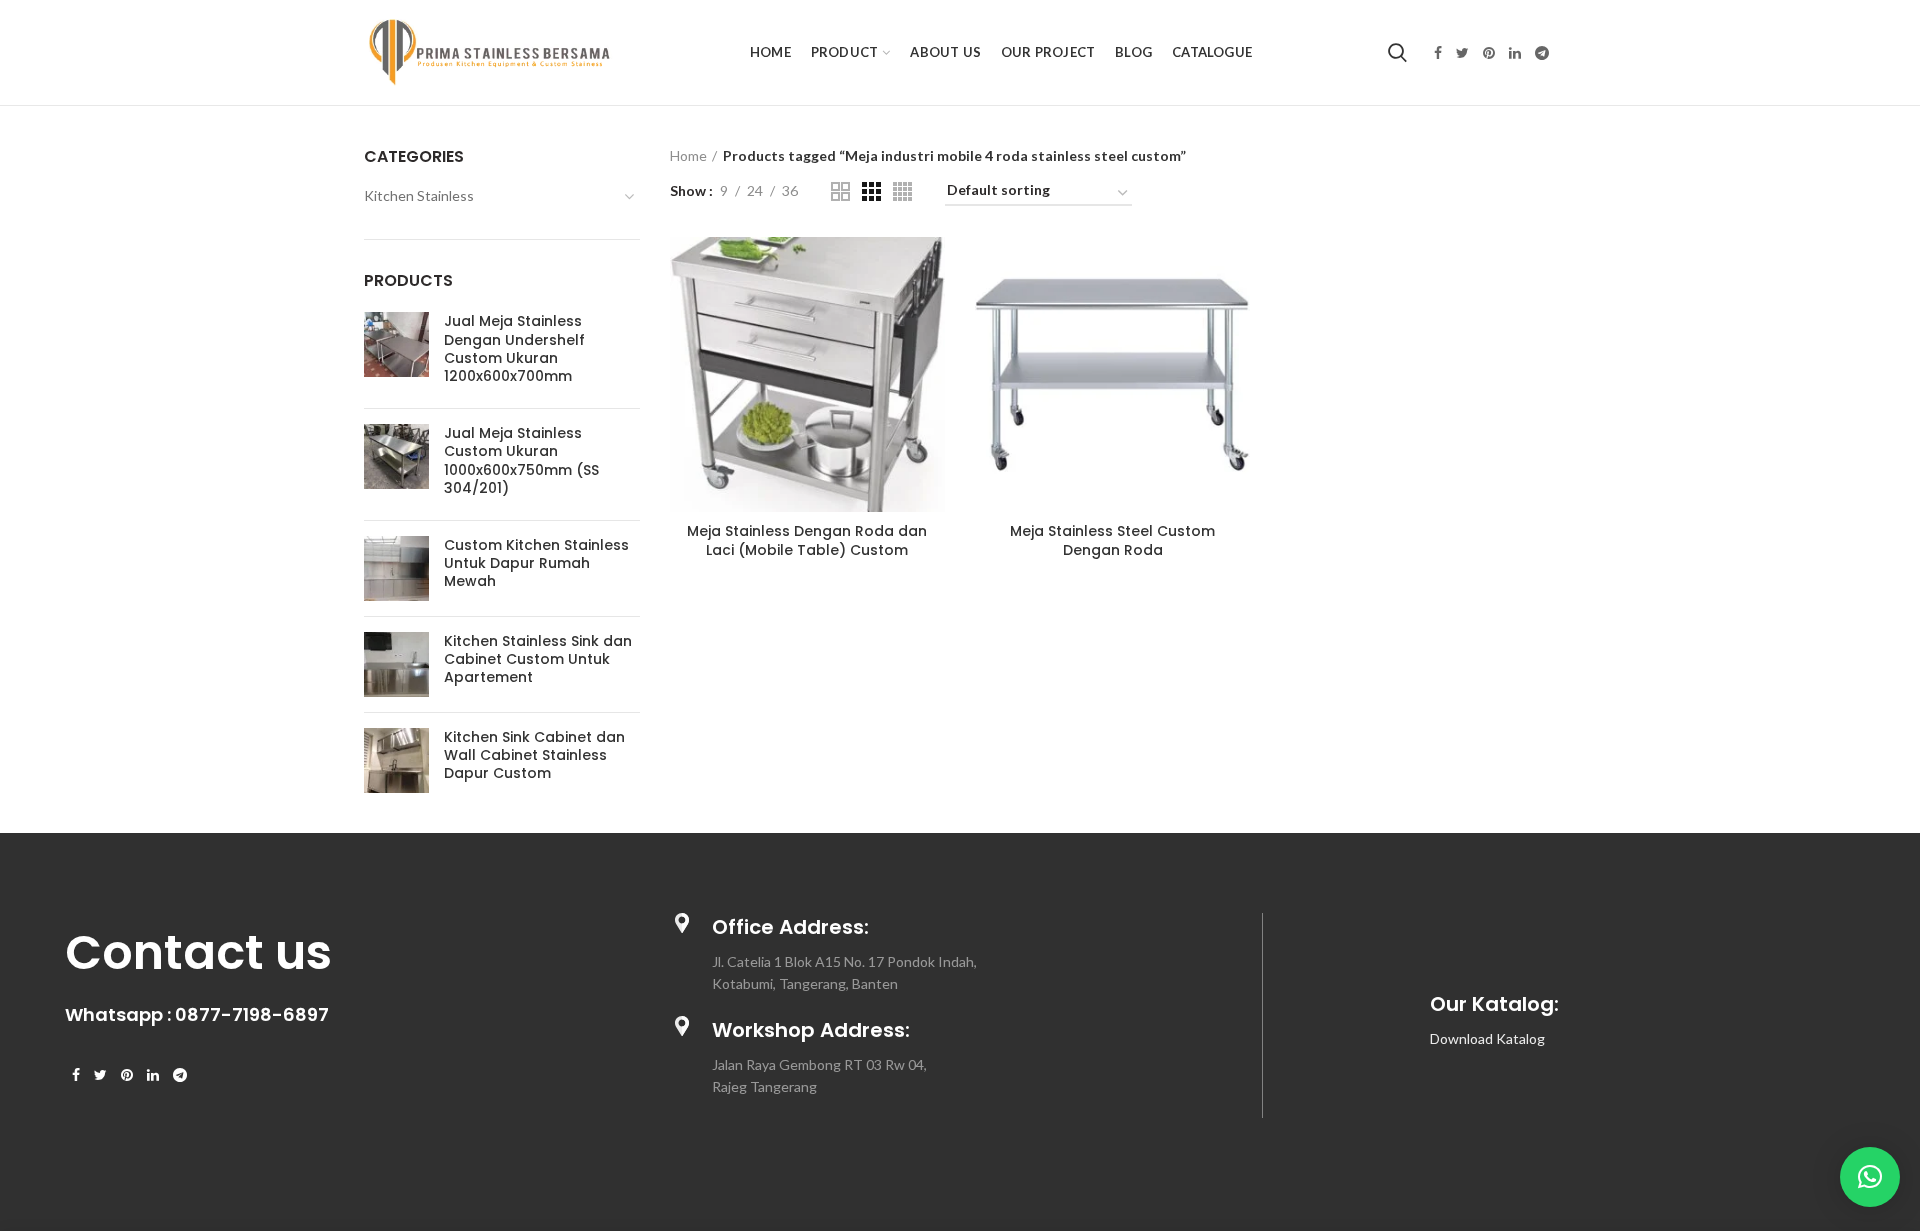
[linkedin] (1515, 53)
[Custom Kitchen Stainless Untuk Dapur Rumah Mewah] (396, 568)
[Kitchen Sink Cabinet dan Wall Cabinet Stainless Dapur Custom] (396, 760)
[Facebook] (1438, 53)
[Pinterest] (1489, 53)
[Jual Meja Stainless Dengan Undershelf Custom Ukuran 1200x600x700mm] (396, 352)
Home (688, 155)
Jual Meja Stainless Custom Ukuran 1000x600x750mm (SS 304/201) (521, 460)
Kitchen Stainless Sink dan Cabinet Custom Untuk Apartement (538, 659)
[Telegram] (1542, 53)
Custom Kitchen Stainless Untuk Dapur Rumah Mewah (536, 563)
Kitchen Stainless (419, 195)
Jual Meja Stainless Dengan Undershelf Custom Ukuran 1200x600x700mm (514, 348)
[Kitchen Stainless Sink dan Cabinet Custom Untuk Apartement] (396, 664)
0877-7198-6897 (252, 1014)
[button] (1870, 1177)
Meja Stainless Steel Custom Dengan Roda (1112, 540)
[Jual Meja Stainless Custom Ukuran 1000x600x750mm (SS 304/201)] (396, 464)
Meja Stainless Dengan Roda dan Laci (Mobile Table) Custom (807, 540)
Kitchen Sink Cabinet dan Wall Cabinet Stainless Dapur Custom (534, 755)
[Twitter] (1462, 53)
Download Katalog (1487, 1038)
